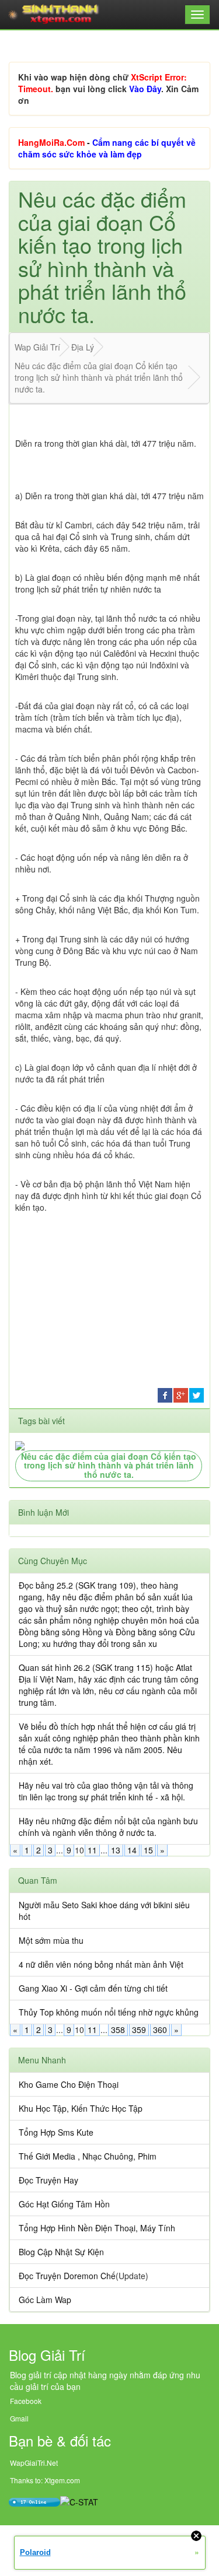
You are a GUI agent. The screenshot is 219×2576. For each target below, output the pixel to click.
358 (118, 2030)
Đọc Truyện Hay (48, 2180)
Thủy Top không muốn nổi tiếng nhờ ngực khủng (109, 2012)
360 (160, 2030)
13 (116, 1850)
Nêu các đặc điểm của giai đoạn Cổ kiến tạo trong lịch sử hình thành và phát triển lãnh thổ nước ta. (109, 1465)
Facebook (26, 2401)
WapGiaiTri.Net (34, 2463)
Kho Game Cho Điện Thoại (69, 2084)
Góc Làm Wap (45, 2300)
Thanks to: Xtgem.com (45, 2480)
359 (139, 2030)
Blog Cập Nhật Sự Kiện (61, 2252)
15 (148, 1850)
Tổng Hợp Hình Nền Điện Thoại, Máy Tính (97, 2228)
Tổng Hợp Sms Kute (56, 2132)
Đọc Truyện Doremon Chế (67, 2276)
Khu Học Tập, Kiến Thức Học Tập (81, 2108)
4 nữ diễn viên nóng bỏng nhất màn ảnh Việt (101, 1964)
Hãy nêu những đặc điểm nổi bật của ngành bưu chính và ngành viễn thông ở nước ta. (108, 1827)
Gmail (19, 2418)
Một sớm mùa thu (51, 1940)
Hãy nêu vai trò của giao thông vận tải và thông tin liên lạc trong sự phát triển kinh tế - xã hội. (106, 1791)
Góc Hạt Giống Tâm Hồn (64, 2204)
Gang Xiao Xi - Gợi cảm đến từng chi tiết (93, 1988)
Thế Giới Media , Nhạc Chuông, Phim (88, 2156)
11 (92, 1850)
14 (132, 1850)
